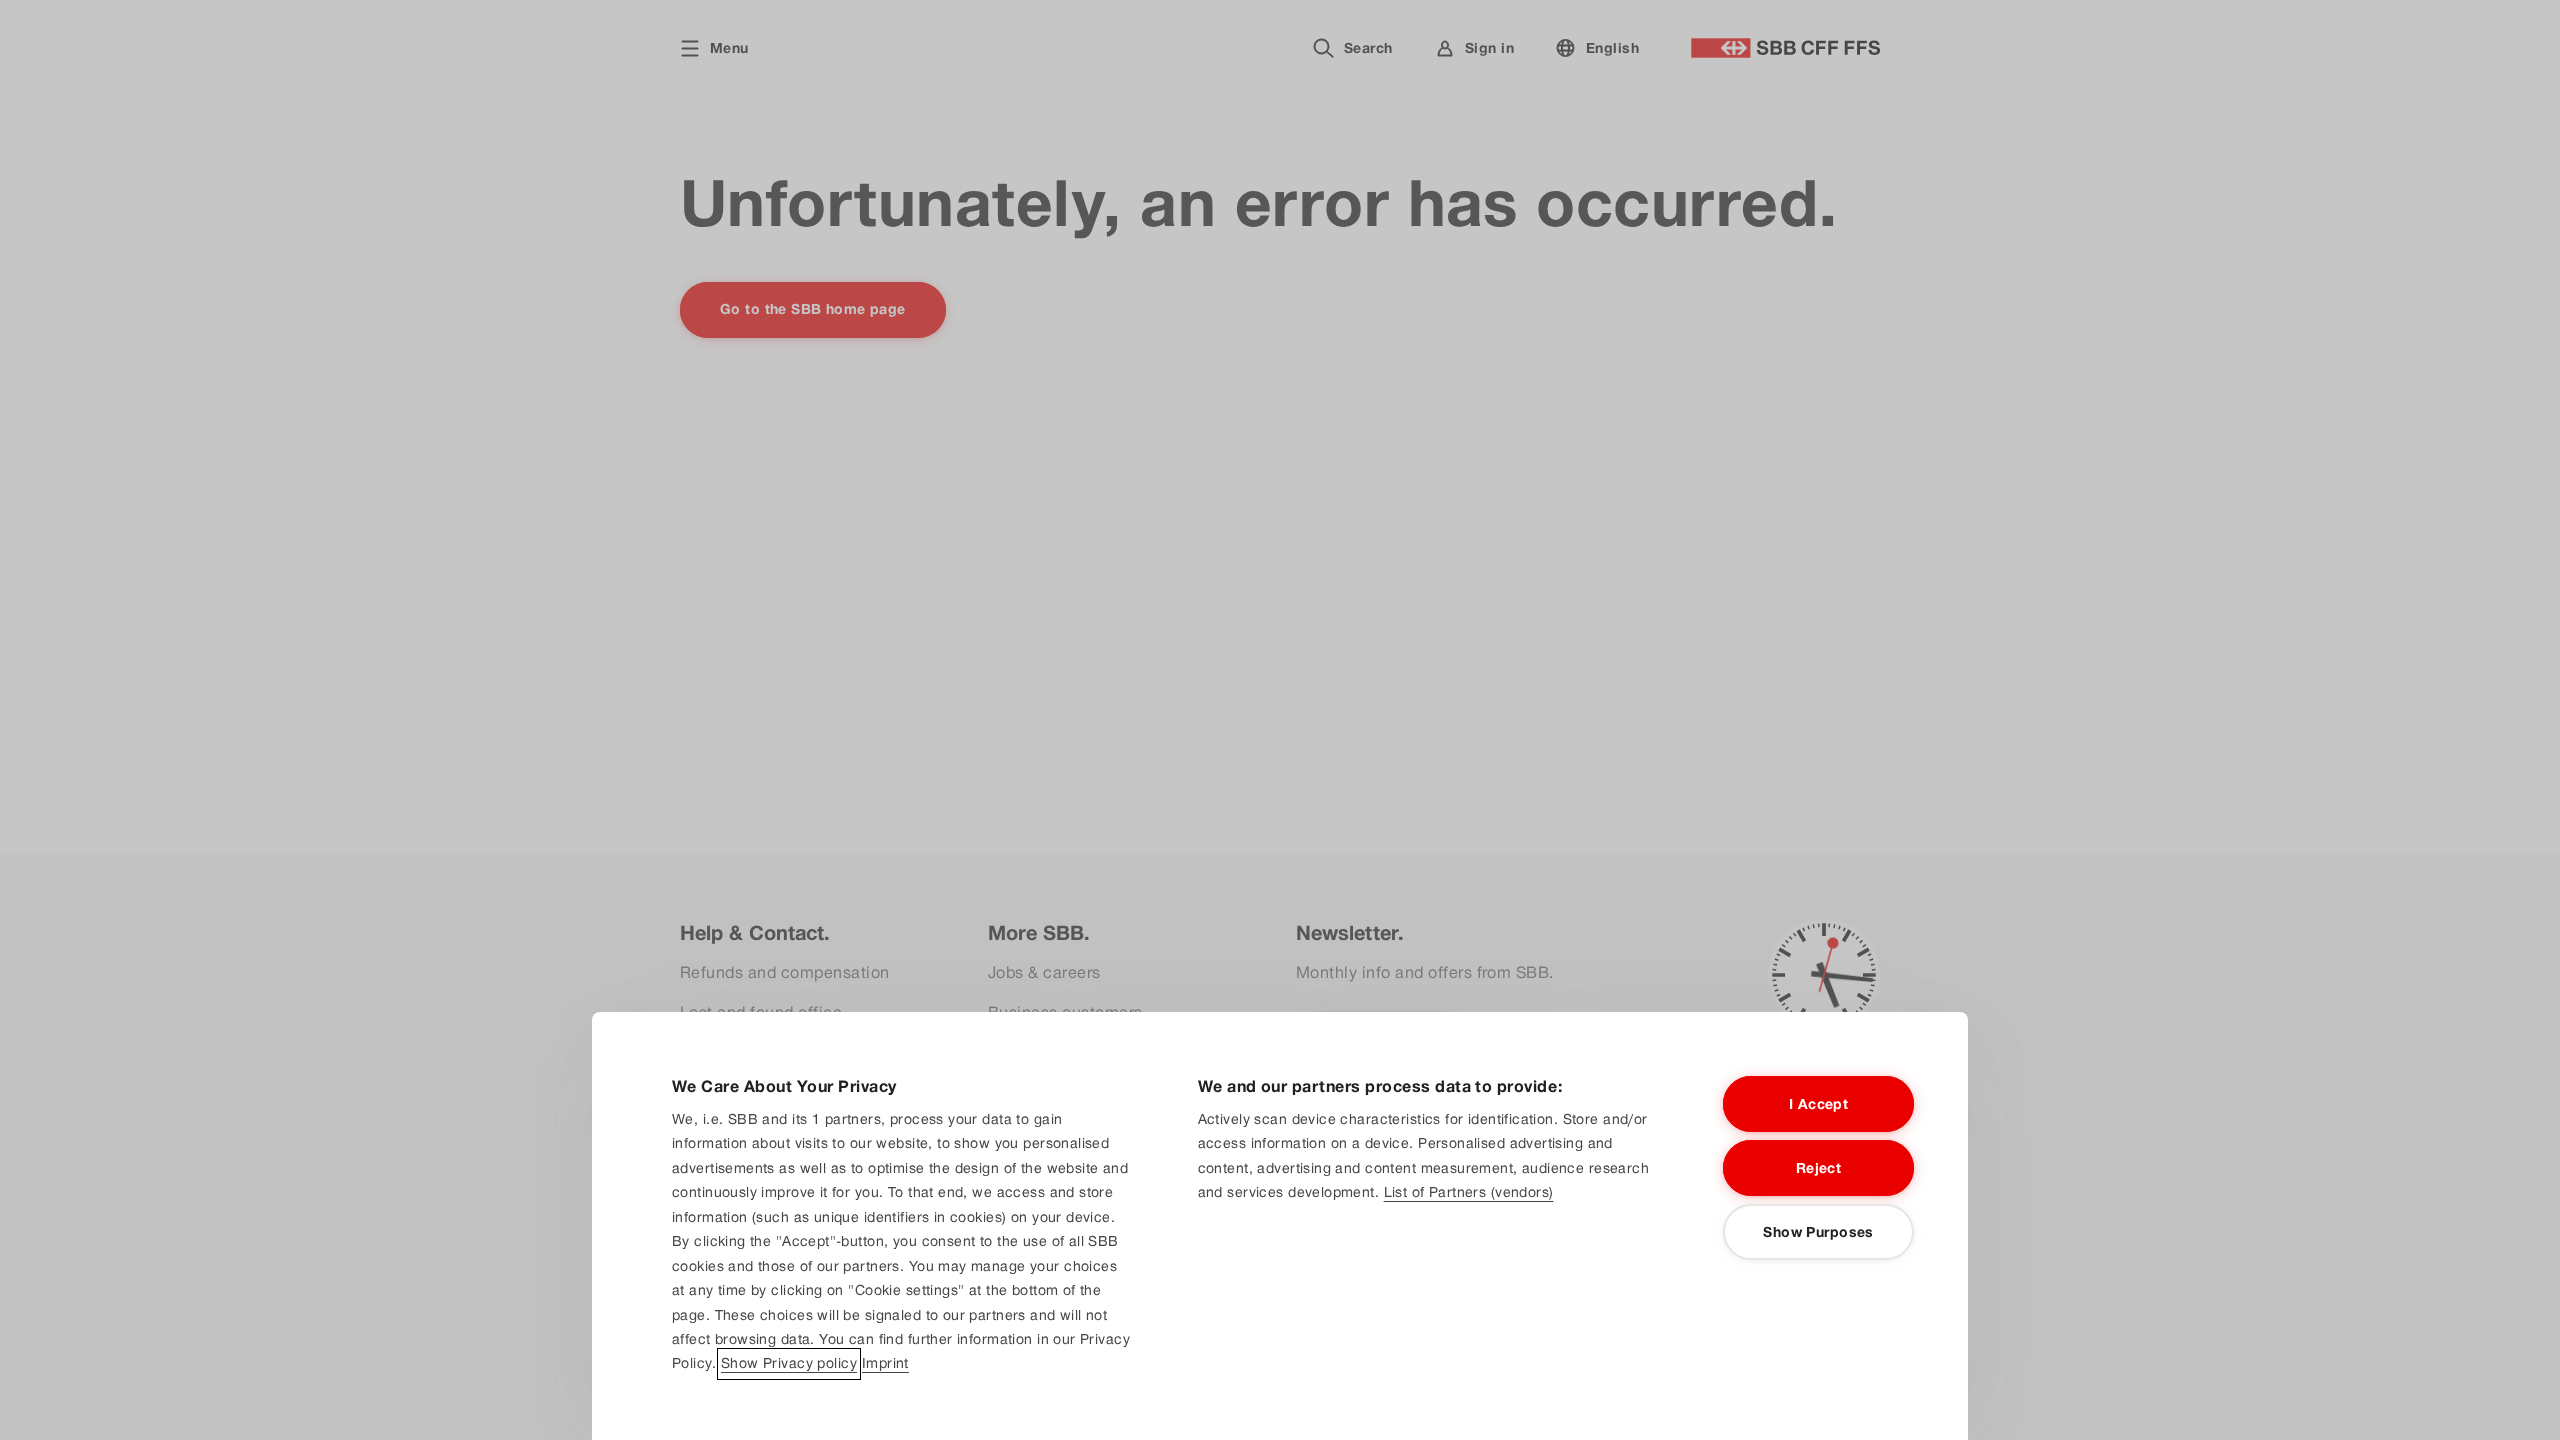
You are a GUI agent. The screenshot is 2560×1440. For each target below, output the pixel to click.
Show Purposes (1818, 1232)
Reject (1819, 1168)
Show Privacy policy (789, 1364)
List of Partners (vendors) (1469, 1192)
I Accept (1818, 1104)
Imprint (885, 1364)
